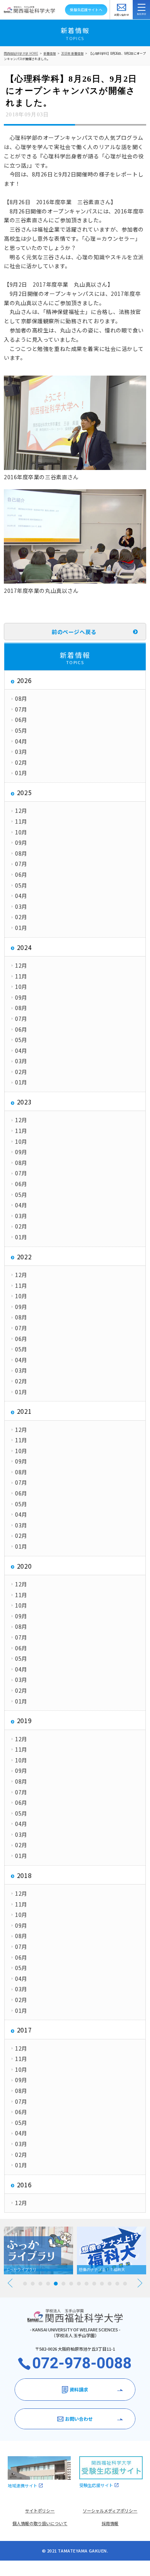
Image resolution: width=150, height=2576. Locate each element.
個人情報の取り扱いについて (40, 2523)
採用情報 (110, 2523)
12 (110, 2284)
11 (102, 2284)
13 (117, 2284)
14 (125, 2284)
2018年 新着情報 (72, 53)
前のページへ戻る (74, 632)
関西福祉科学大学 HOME (21, 53)
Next (140, 2283)
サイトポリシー (40, 2511)
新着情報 (50, 53)
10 (94, 2284)
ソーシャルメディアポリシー (110, 2511)
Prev (10, 2283)
